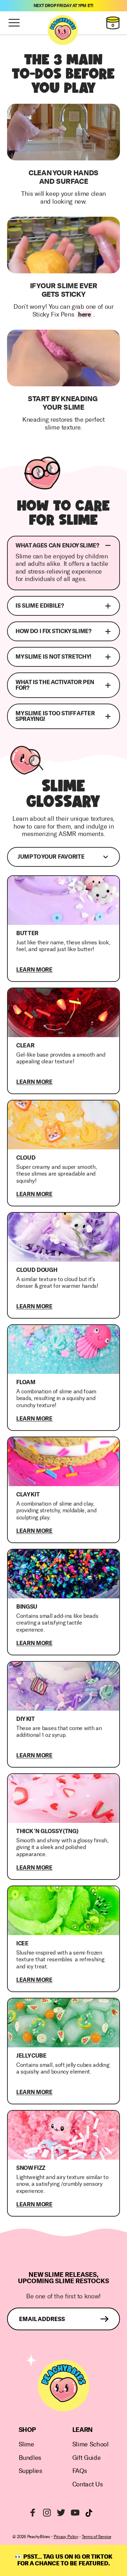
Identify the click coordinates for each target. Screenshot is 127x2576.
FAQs (80, 2471)
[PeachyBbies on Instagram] (47, 2513)
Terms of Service (96, 2537)
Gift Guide (86, 2458)
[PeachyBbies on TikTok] (89, 2513)
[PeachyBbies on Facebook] (33, 2513)
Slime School (90, 2444)
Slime (26, 2444)
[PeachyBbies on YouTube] (75, 2513)
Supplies (31, 2471)
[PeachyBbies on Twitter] (61, 2513)
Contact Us (87, 2484)
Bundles (30, 2458)
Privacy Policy (66, 2537)
